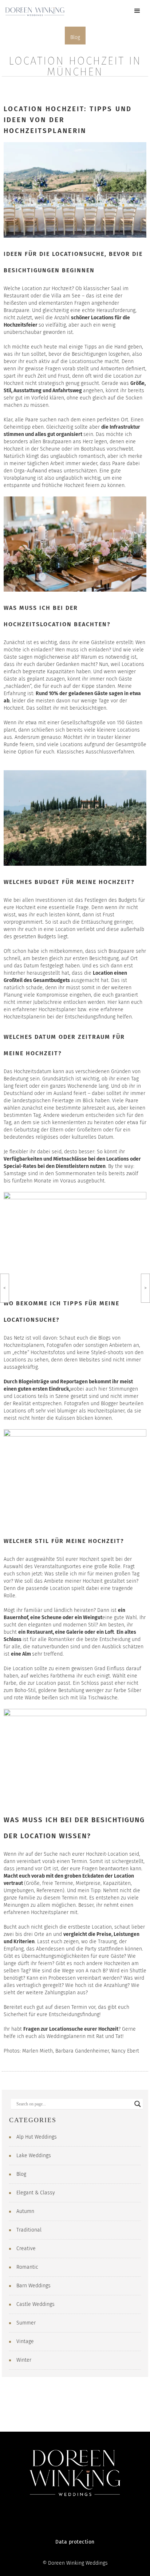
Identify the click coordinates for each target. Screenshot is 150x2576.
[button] (137, 11)
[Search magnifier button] (138, 2104)
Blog (75, 37)
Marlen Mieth (37, 2051)
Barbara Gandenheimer (82, 2051)
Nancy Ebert (125, 2051)
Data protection (75, 2542)
